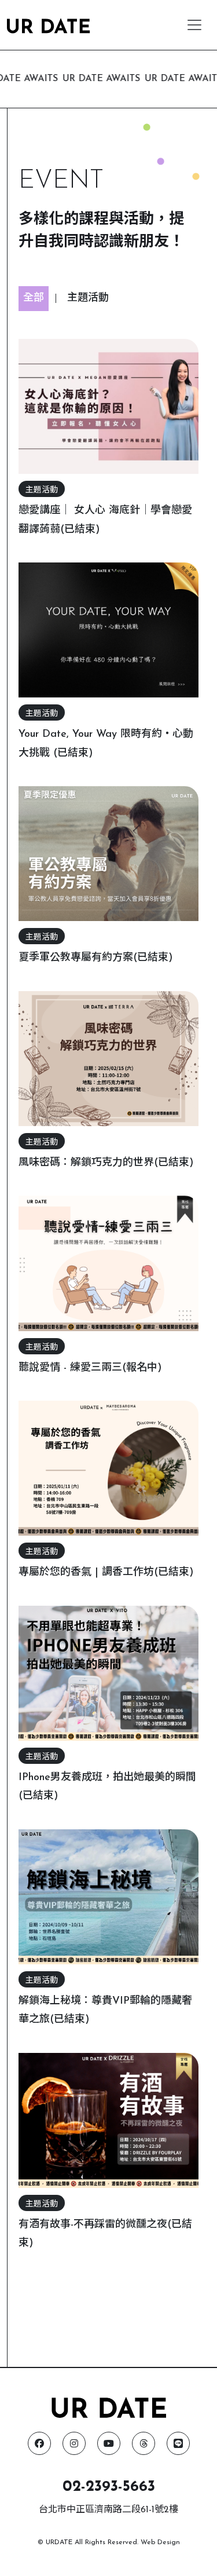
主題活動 (88, 298)
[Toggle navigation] (194, 25)
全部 (34, 298)
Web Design (160, 2542)
